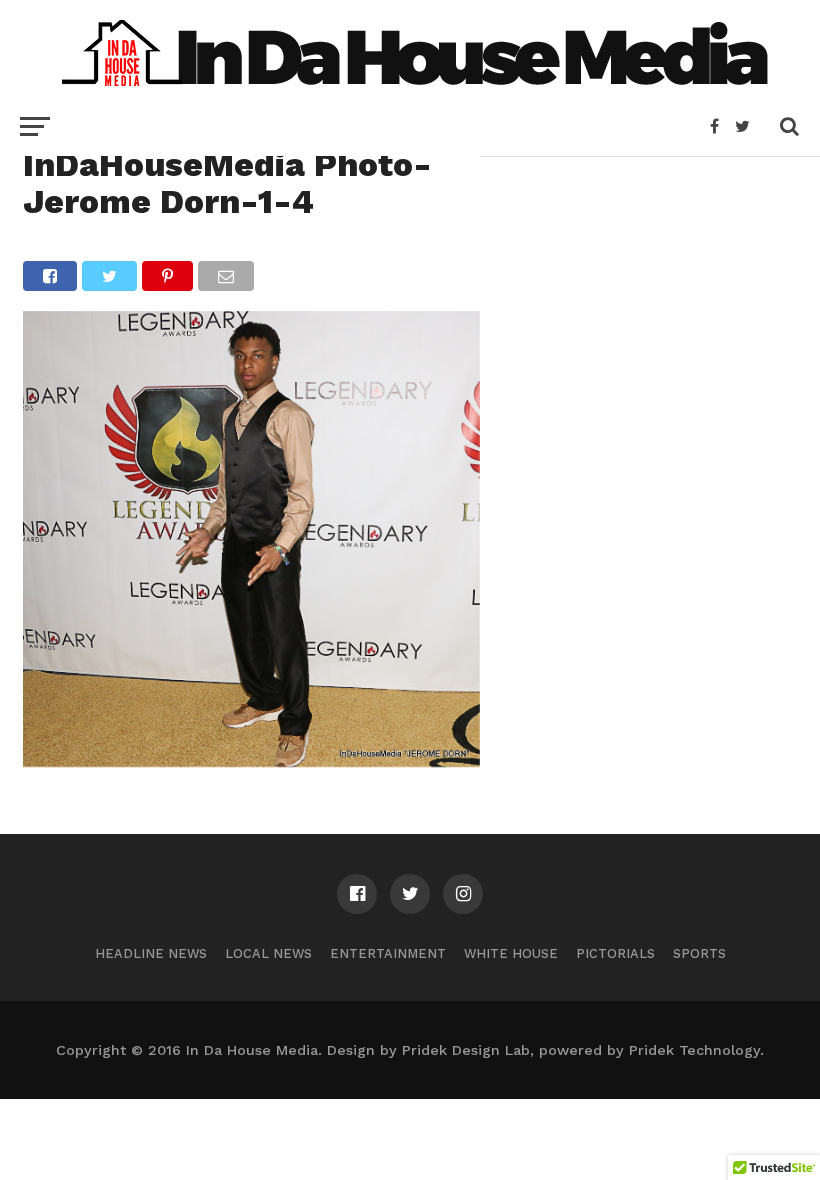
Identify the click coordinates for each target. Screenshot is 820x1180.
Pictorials (615, 953)
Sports (699, 953)
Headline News (151, 953)
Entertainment (388, 953)
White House (511, 953)
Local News (268, 953)
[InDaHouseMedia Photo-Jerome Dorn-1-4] (251, 760)
